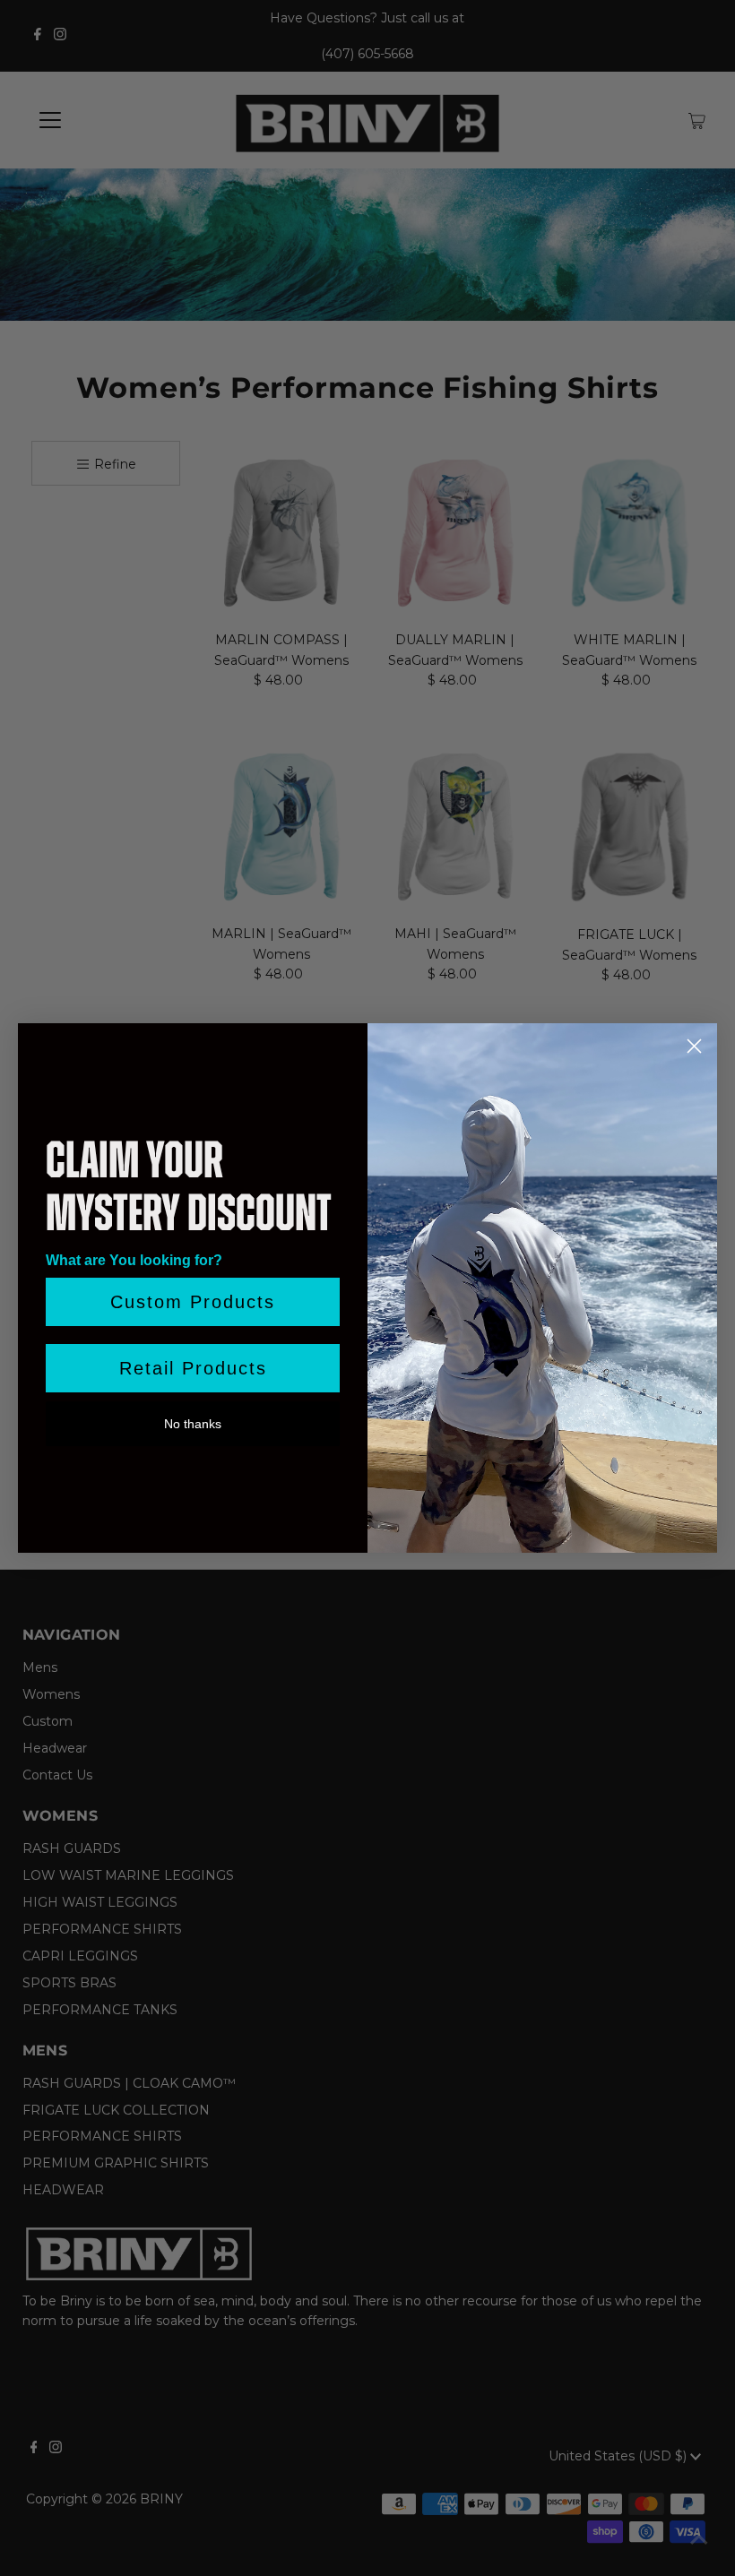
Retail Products (193, 1368)
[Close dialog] (694, 1046)
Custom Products (193, 1302)
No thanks (193, 1424)
